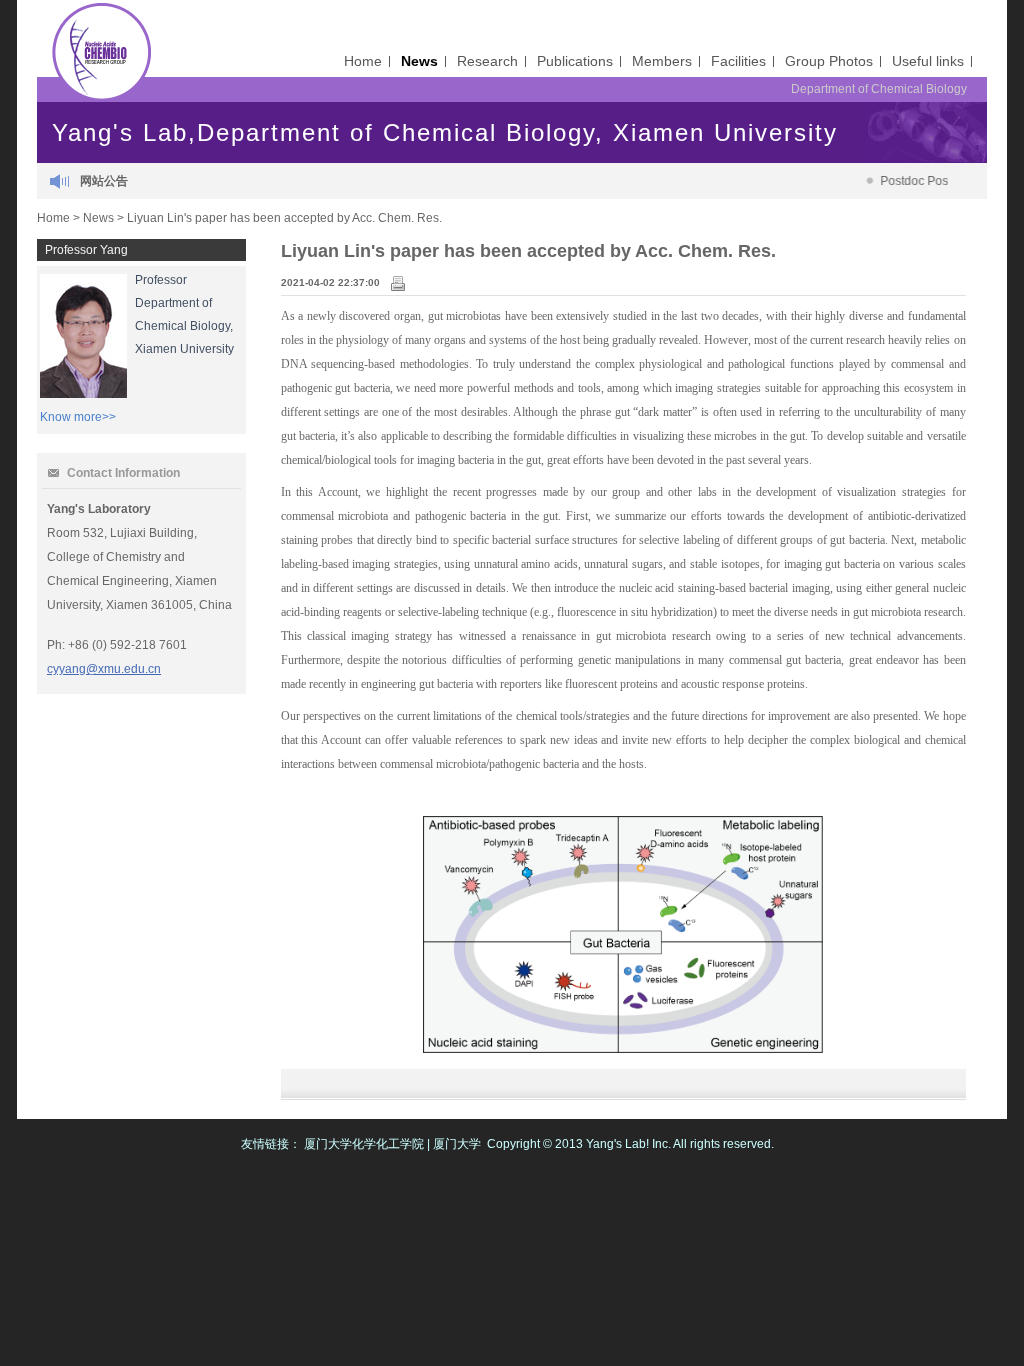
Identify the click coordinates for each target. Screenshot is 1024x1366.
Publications (575, 61)
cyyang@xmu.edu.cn (104, 669)
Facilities (738, 61)
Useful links (928, 61)
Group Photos (829, 61)
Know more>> (78, 417)
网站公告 (104, 181)
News (419, 61)
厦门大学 (457, 1144)
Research (487, 61)
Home (363, 61)
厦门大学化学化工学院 (364, 1144)
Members (662, 61)
